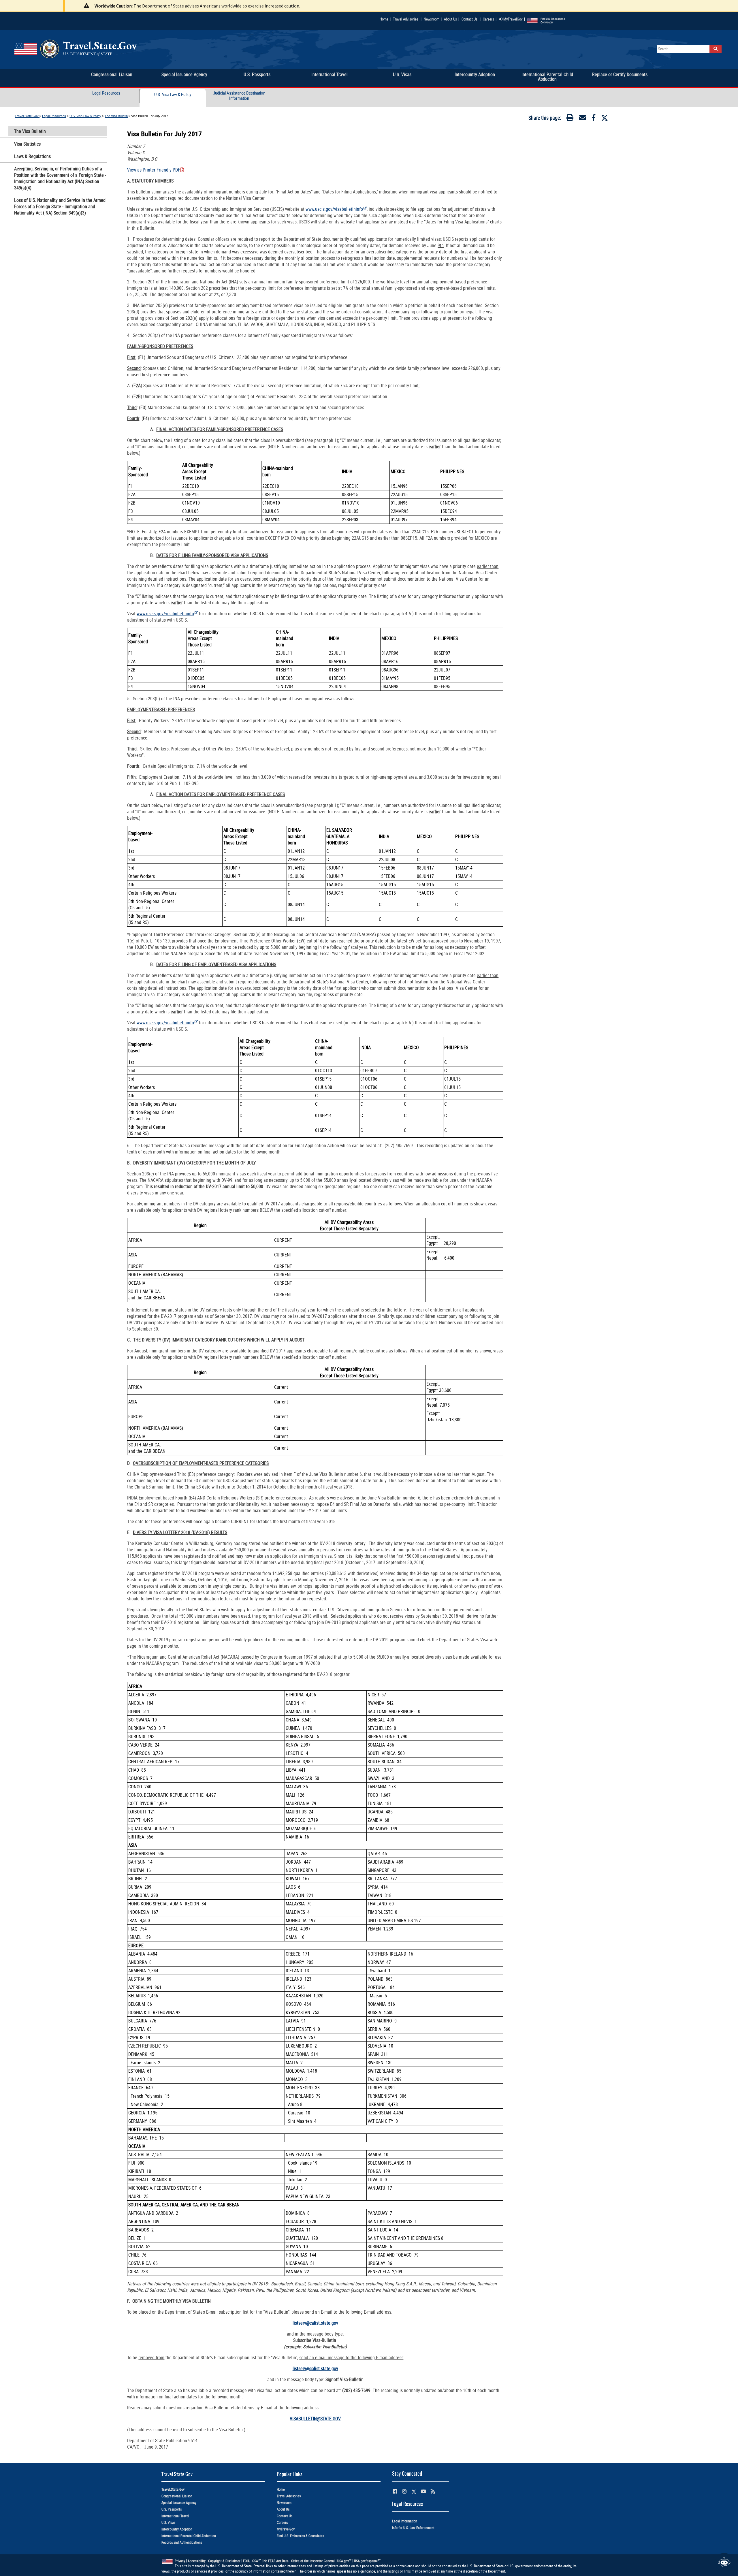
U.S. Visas (168, 2523)
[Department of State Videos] (423, 2491)
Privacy (180, 2561)
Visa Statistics (27, 144)
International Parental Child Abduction (189, 2536)
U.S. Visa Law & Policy (173, 94)
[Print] (570, 119)
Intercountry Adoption (177, 2529)
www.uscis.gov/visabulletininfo (334, 209)
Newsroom (432, 19)
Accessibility (197, 2561)
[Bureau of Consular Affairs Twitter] (414, 2492)
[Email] (583, 119)
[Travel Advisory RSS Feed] (433, 2491)
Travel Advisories (406, 19)
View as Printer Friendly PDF (154, 170)
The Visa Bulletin (116, 116)
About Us (452, 19)
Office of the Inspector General (313, 2561)
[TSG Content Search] (716, 49)
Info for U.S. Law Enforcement (413, 2528)
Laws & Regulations (32, 156)
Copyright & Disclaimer (224, 2561)
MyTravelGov (513, 19)
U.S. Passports (172, 2509)
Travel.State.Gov (27, 116)
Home (384, 19)
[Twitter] (605, 118)
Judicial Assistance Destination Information (239, 95)
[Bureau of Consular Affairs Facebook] (395, 2491)
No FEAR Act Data (276, 2561)
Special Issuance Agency (179, 2503)
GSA (255, 2561)
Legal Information (405, 2521)
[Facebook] (594, 119)
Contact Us (470, 19)
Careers (488, 19)
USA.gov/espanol (366, 2561)
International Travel (175, 2516)
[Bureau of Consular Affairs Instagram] (404, 2491)
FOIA (246, 2561)
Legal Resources (106, 93)
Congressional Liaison (177, 2496)
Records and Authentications (182, 2542)
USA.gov (343, 2561)
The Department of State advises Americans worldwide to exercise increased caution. (217, 6)
